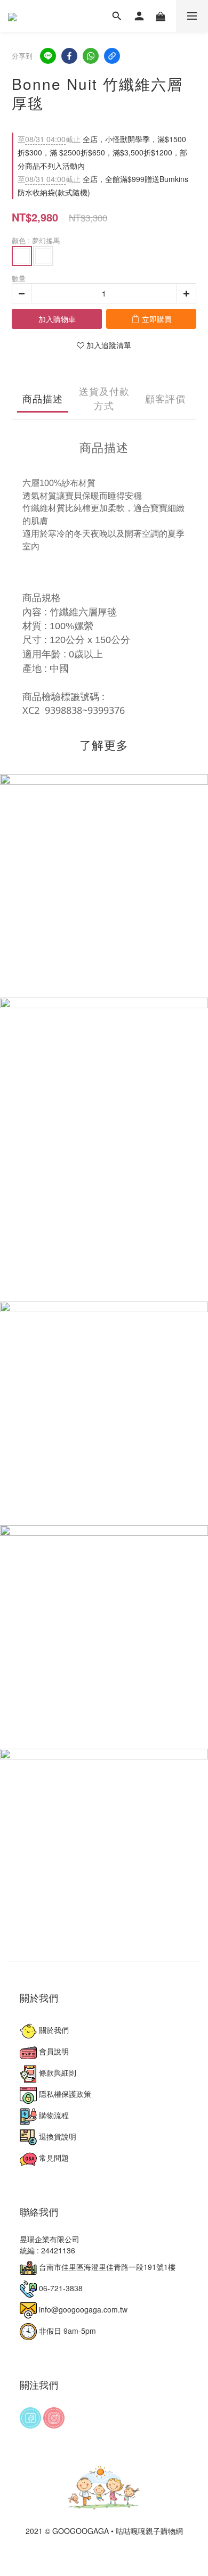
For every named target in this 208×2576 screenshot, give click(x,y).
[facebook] (69, 56)
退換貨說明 (57, 2136)
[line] (48, 56)
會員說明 (53, 2051)
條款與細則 (57, 2072)
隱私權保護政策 (64, 2094)
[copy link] (112, 56)
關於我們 (53, 2030)
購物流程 (53, 2115)
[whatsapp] (91, 56)
